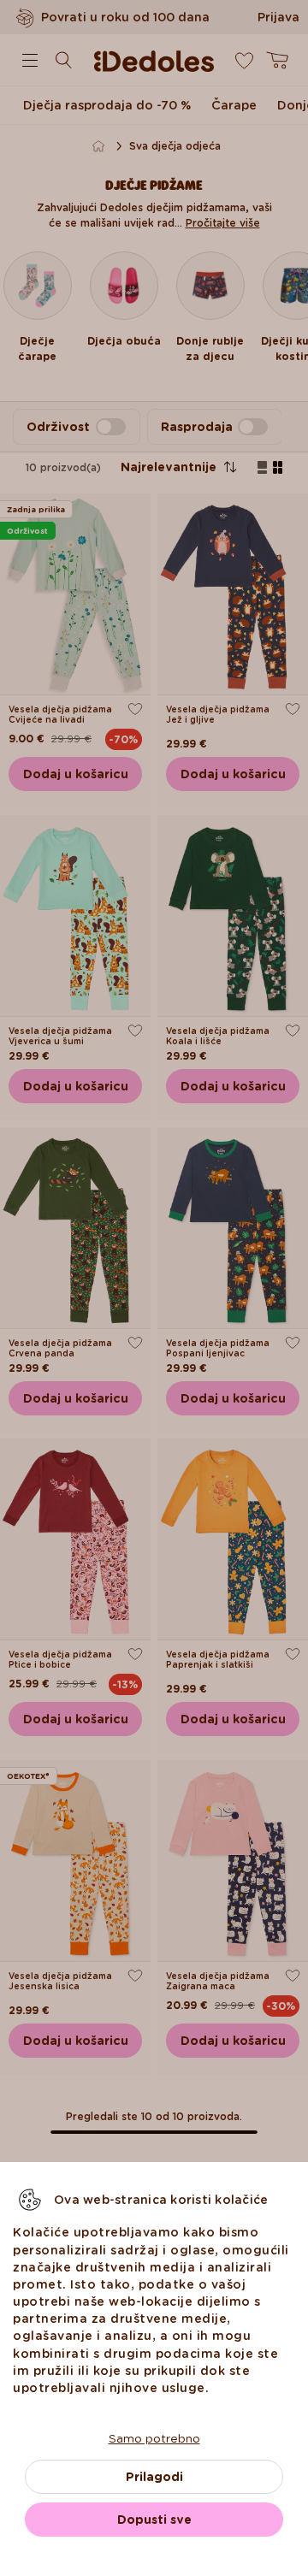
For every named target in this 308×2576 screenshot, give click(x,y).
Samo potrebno (154, 2438)
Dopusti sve (154, 2520)
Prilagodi (154, 2477)
